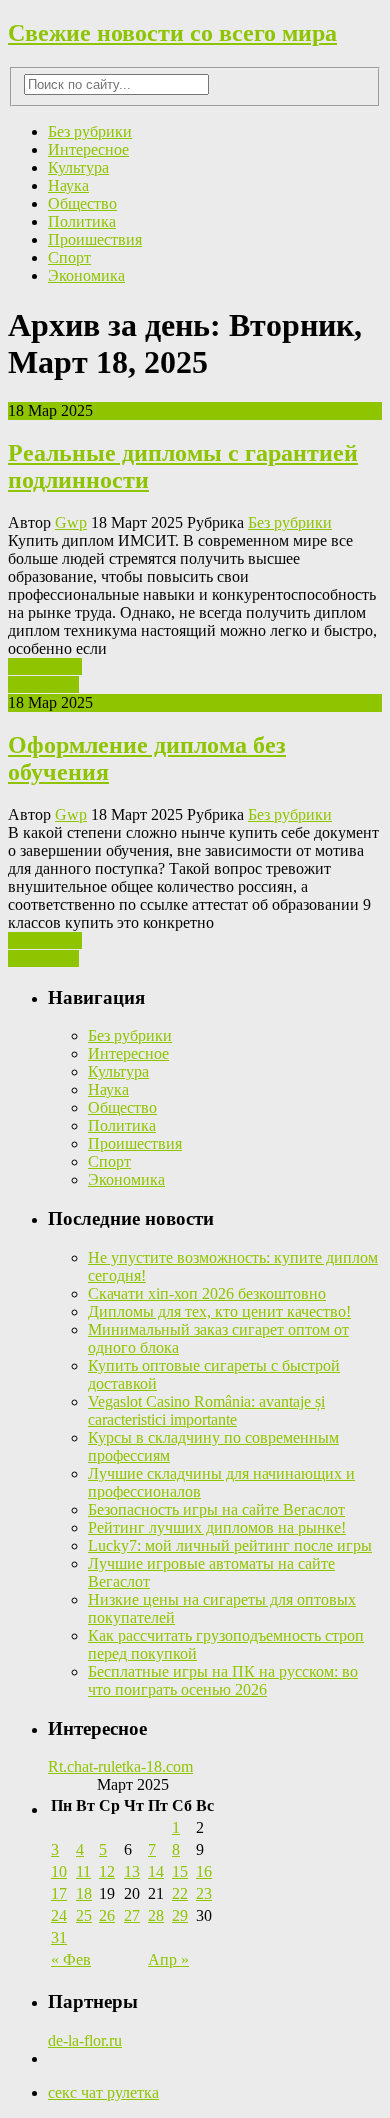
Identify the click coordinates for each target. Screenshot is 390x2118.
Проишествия (95, 239)
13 (132, 1871)
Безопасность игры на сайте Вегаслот (216, 1509)
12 (107, 1871)
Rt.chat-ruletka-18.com (120, 1766)
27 (132, 1915)
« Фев (71, 1959)
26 (107, 1915)
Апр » (168, 1959)
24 (59, 1915)
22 (180, 1893)
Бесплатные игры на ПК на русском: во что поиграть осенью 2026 (223, 1680)
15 (180, 1871)
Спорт (69, 257)
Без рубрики (90, 131)
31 (59, 1937)
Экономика (86, 275)
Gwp (71, 522)
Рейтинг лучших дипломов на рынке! (217, 1527)
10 (59, 1871)
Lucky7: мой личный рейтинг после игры (230, 1545)
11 (83, 1871)
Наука (68, 185)
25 (84, 1915)
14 (156, 1871)
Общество (82, 203)
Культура (78, 167)
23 (204, 1893)
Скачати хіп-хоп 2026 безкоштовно (207, 1293)
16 (204, 1871)
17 (59, 1893)
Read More (43, 684)
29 (180, 1915)
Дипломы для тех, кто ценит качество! (219, 1311)
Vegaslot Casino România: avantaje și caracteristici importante (206, 1410)
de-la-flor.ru (85, 2040)
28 (156, 1915)
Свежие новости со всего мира (172, 33)
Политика (82, 221)
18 (84, 1893)
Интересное (88, 149)
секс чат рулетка (103, 2092)
